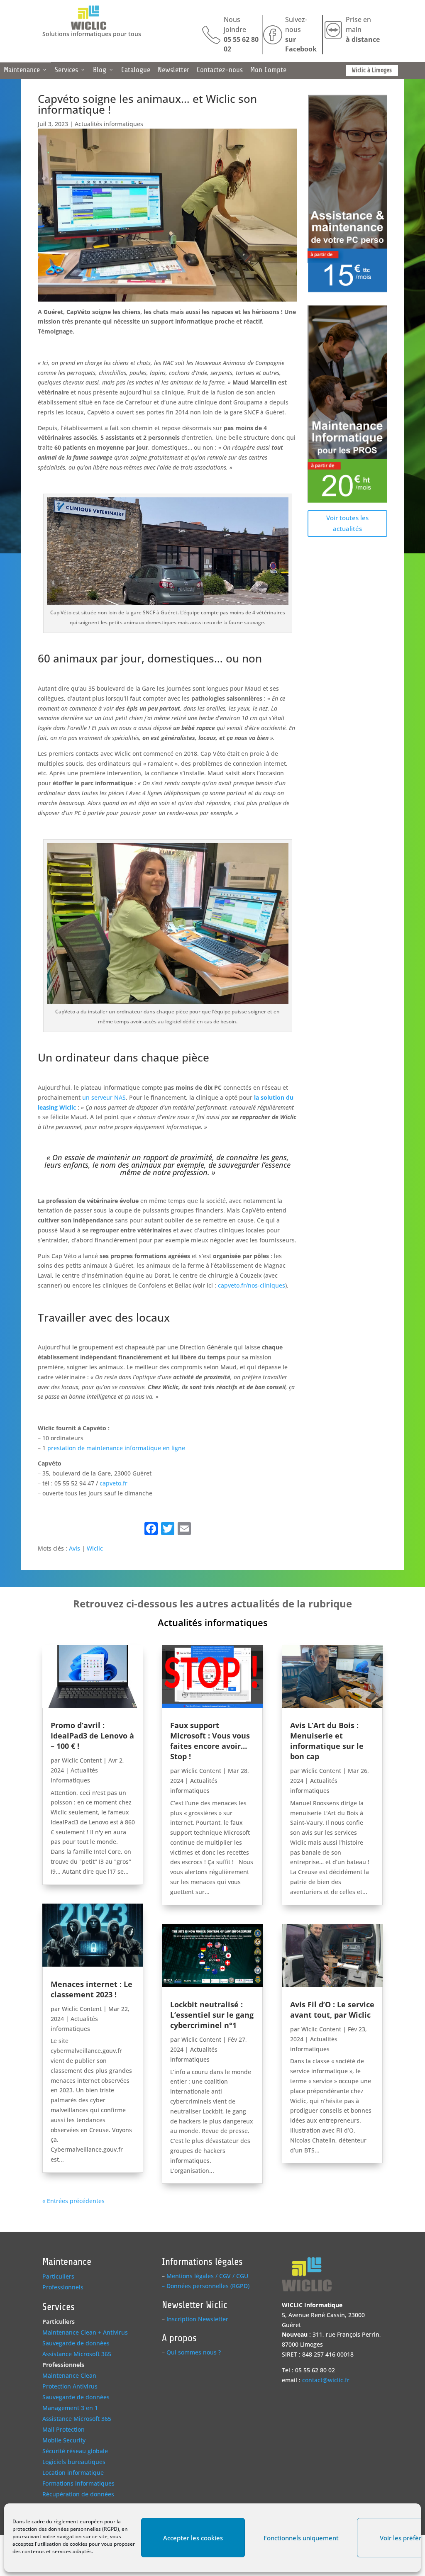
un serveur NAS (104, 1097)
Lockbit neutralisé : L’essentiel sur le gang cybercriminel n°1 (212, 2015)
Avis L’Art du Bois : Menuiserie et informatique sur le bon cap (327, 1741)
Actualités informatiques (109, 124)
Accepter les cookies (193, 2538)
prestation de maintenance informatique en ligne (116, 1448)
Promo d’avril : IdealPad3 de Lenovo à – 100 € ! (92, 1736)
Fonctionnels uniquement (301, 2538)
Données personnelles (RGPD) (208, 2286)
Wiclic (95, 1548)
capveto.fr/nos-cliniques (252, 1285)
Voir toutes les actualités (347, 523)
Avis (74, 1548)
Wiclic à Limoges (372, 70)
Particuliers (58, 2276)
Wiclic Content (82, 1760)
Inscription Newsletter (197, 2319)
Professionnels (63, 2287)
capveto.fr (114, 1483)
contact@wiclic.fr (326, 2380)
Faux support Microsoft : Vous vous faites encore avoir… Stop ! (210, 1741)
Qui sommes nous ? (194, 2352)
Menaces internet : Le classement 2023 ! (92, 1989)
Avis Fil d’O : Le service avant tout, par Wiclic (332, 2010)
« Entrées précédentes (73, 2201)
